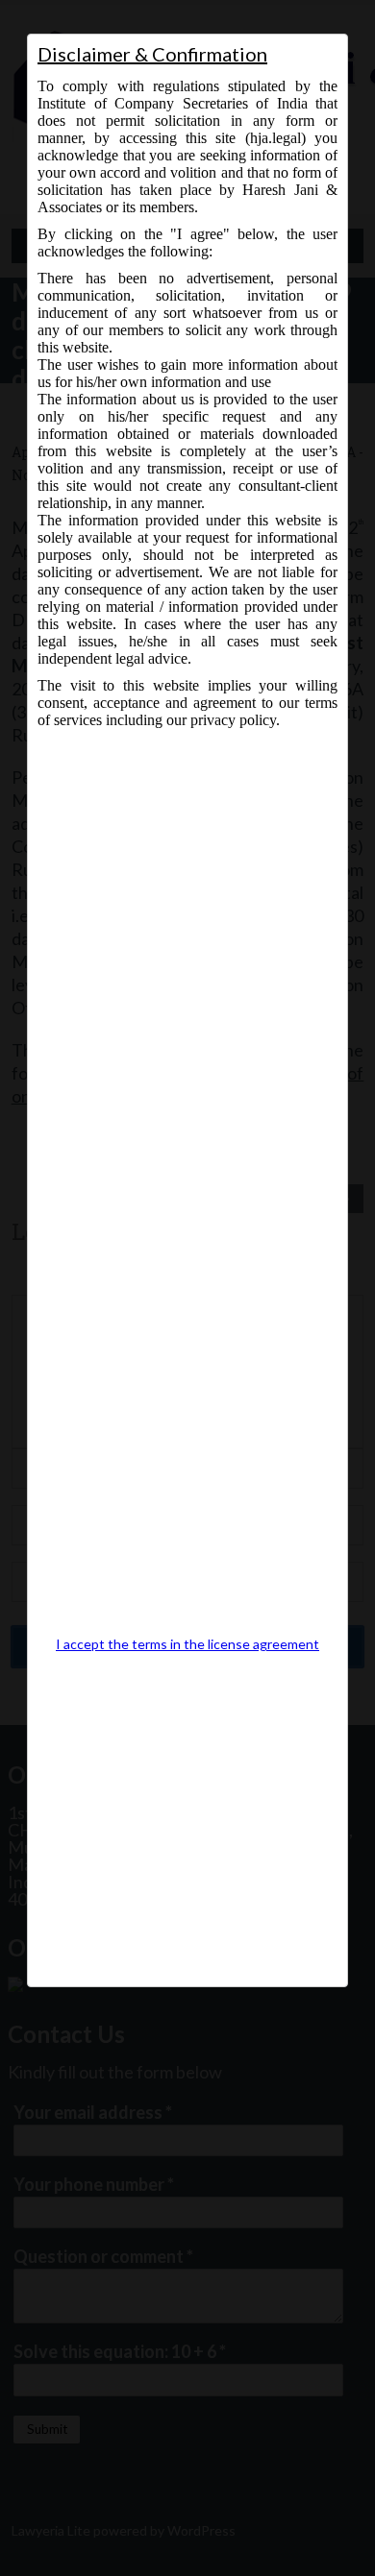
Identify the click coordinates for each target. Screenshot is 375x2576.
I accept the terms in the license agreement (187, 1644)
